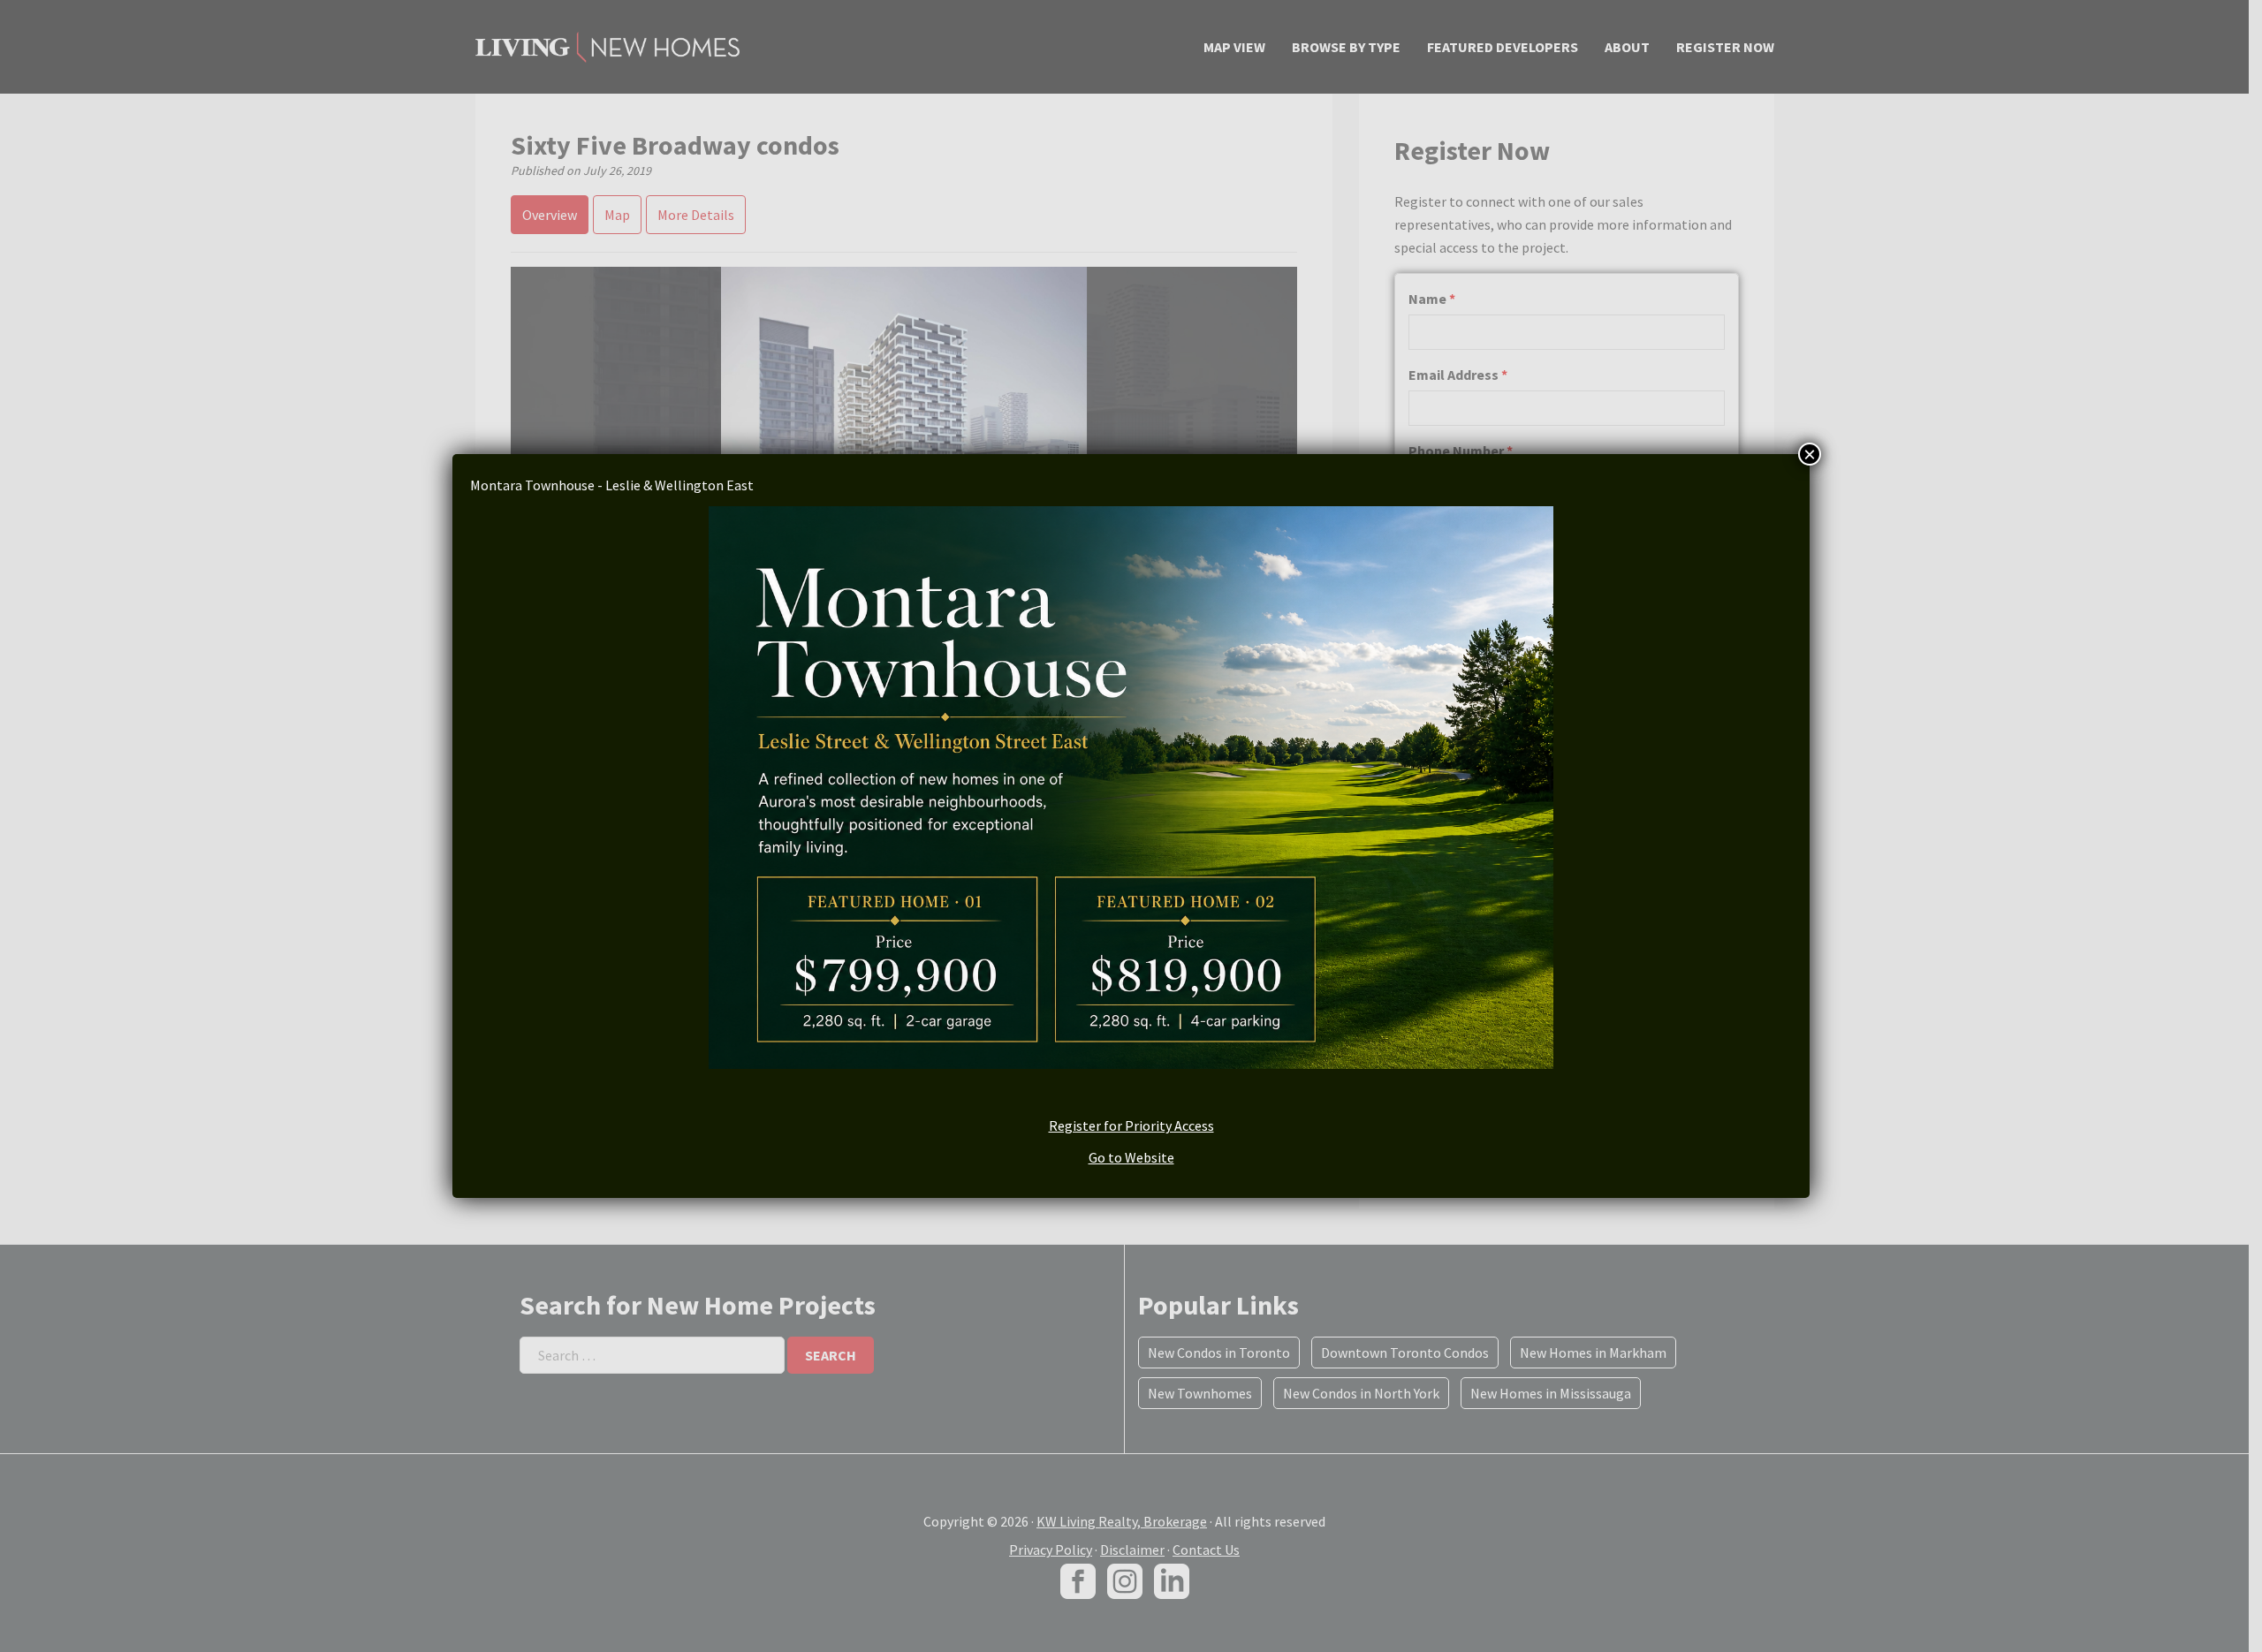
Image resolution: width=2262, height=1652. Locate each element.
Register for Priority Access (1131, 1125)
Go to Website (1131, 1157)
